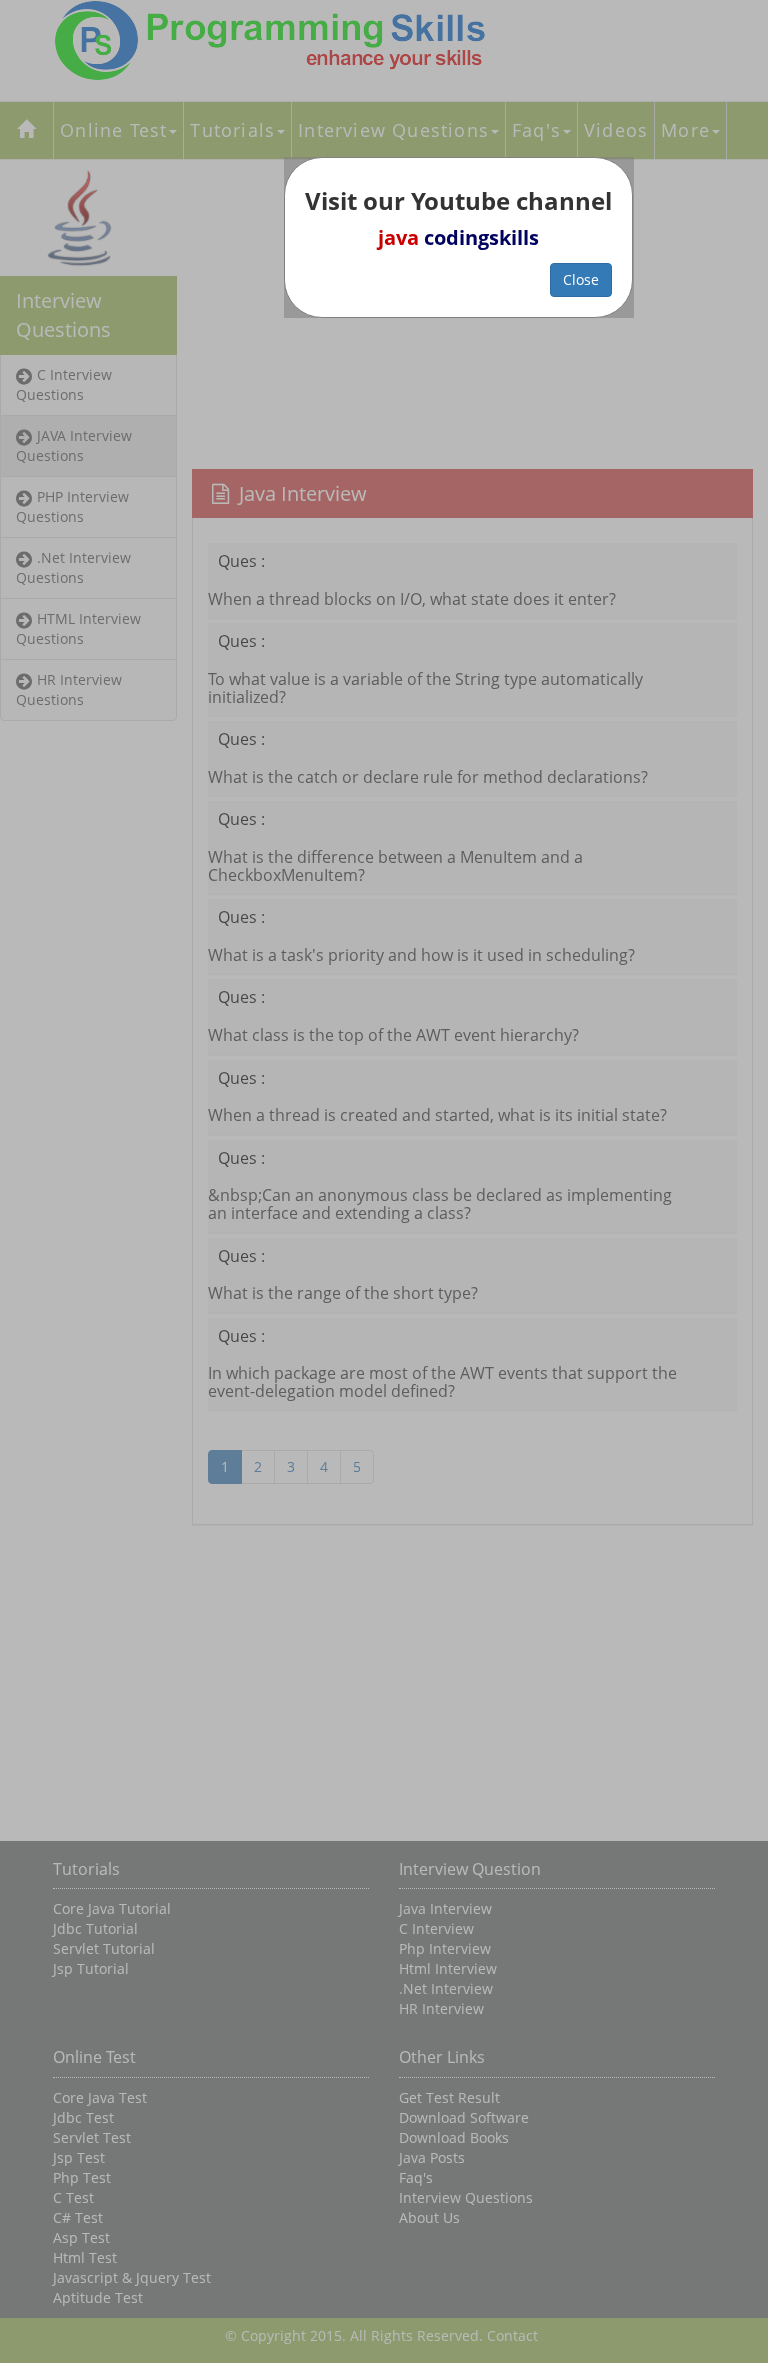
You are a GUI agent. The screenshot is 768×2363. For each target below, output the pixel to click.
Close (581, 279)
